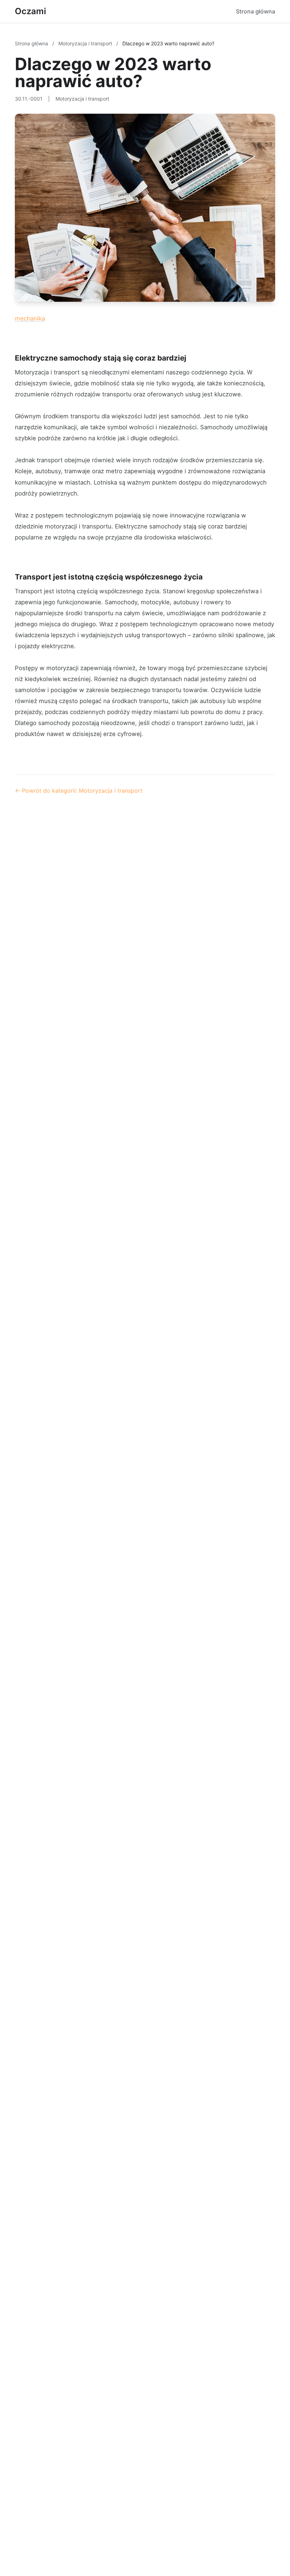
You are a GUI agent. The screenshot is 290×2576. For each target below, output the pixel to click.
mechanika (30, 318)
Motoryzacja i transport (86, 43)
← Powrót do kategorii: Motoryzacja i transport (79, 791)
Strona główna (256, 11)
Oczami (30, 11)
